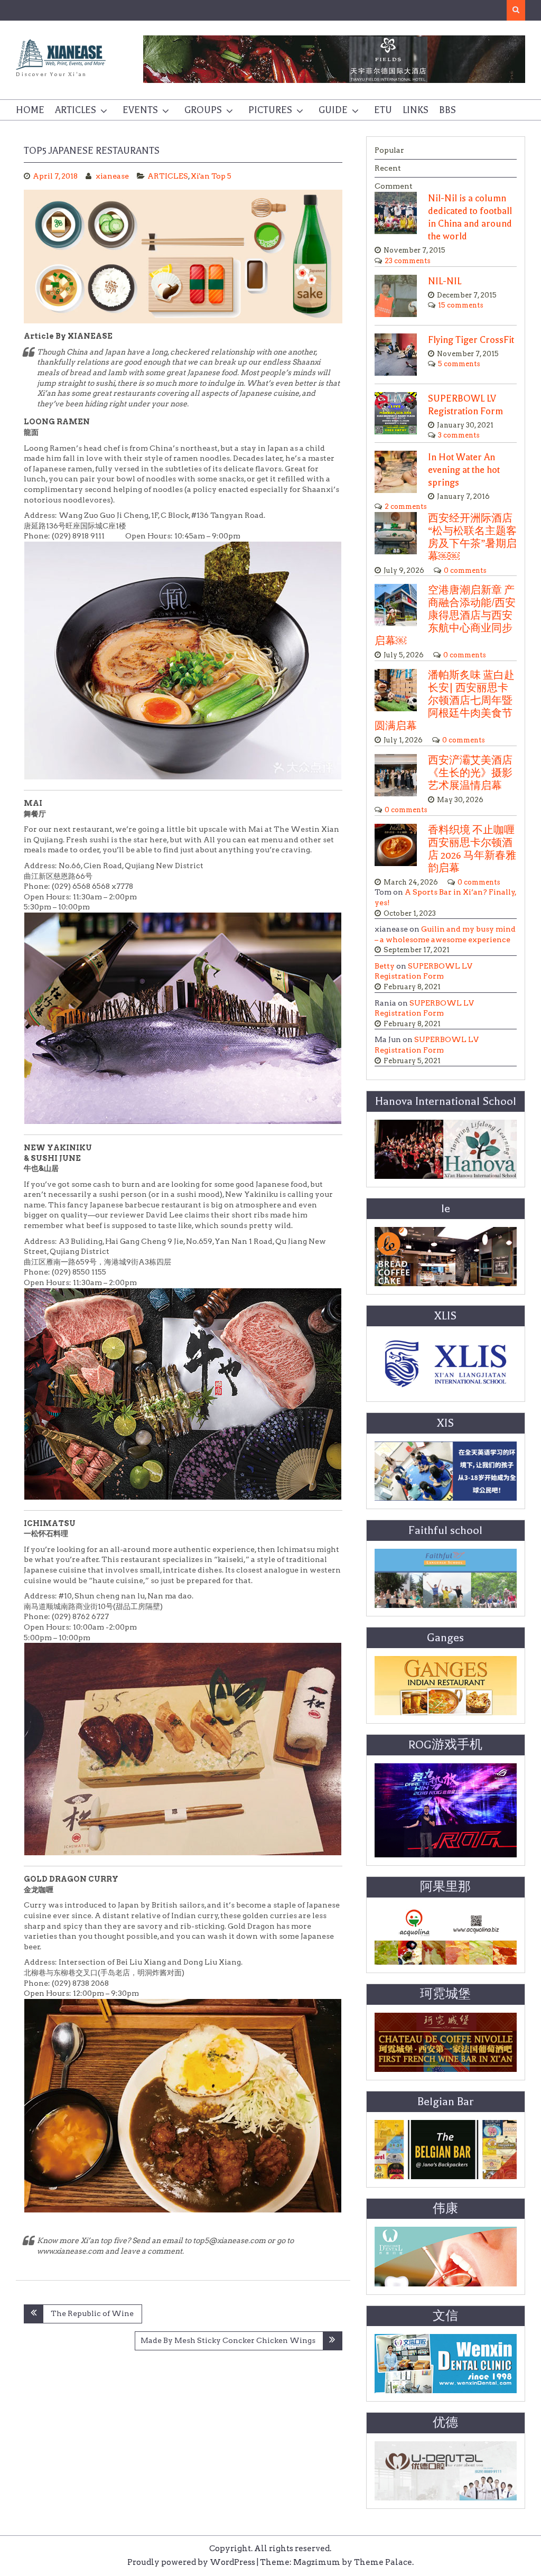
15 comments (461, 305)
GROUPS (203, 110)
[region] (334, 59)
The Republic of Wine (92, 2313)
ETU (383, 110)
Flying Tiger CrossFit (471, 340)
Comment (394, 186)
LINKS (416, 110)
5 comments (459, 364)
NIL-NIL (445, 281)
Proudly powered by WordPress (191, 2562)
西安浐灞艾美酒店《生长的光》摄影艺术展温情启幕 (470, 773)
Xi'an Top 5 (211, 176)
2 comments (406, 506)
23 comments (408, 261)
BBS (447, 110)
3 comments (459, 435)
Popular (389, 150)
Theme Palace (383, 2562)
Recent (388, 168)
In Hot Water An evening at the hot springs (464, 470)
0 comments (465, 570)
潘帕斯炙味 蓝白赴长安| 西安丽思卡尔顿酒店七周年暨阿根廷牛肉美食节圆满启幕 (445, 701)
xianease (112, 176)
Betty (385, 966)
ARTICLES (76, 110)
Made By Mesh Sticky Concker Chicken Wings (228, 2340)
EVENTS (140, 110)
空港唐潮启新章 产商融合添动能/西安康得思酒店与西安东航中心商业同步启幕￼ (445, 616)
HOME (30, 110)
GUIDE (333, 110)
